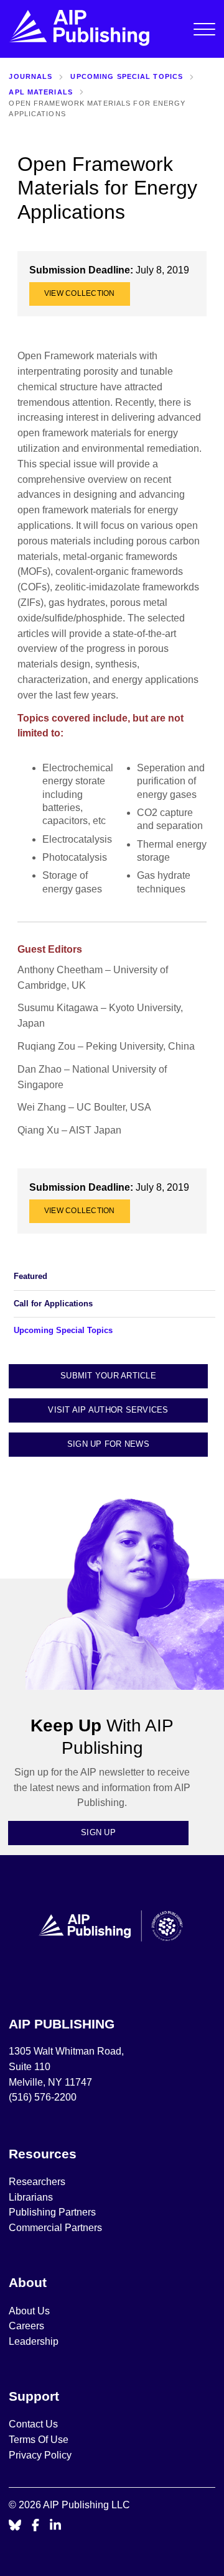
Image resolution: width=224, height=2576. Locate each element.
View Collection (80, 293)
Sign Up (98, 1832)
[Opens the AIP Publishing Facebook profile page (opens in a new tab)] (36, 2526)
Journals (30, 76)
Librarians (31, 2197)
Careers (28, 2326)
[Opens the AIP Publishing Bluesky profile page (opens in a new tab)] (15, 2526)
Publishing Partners (52, 2212)
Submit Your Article (108, 1376)
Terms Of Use (39, 2440)
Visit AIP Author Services (108, 1410)
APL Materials (41, 92)
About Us (29, 2311)
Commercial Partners (55, 2228)
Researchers (37, 2182)
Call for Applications (53, 1304)
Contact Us (33, 2424)
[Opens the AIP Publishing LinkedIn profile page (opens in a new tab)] (55, 2526)
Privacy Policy (40, 2455)
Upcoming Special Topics (127, 76)
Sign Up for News (108, 1444)
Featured (30, 1276)
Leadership (34, 2341)
